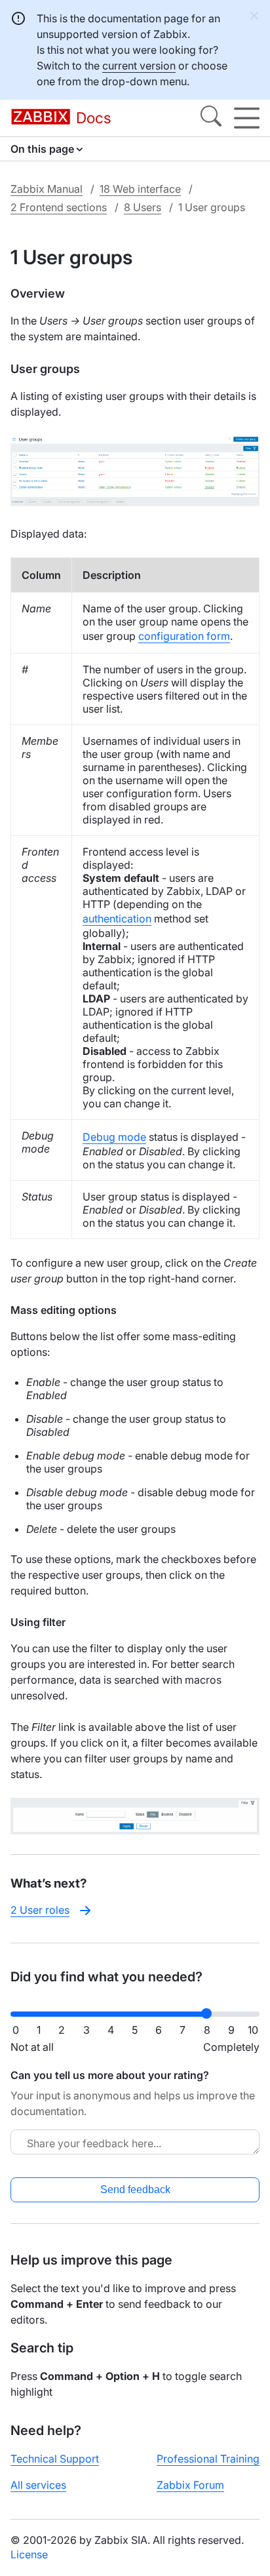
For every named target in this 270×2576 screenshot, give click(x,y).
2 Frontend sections (59, 207)
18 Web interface (140, 189)
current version (139, 66)
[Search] (211, 118)
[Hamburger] (247, 118)
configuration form (184, 636)
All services (38, 2485)
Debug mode (114, 1137)
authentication (117, 919)
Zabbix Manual (47, 189)
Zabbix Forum (190, 2485)
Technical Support (55, 2459)
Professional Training (208, 2459)
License (29, 2554)
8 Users (143, 207)
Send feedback (135, 2190)
